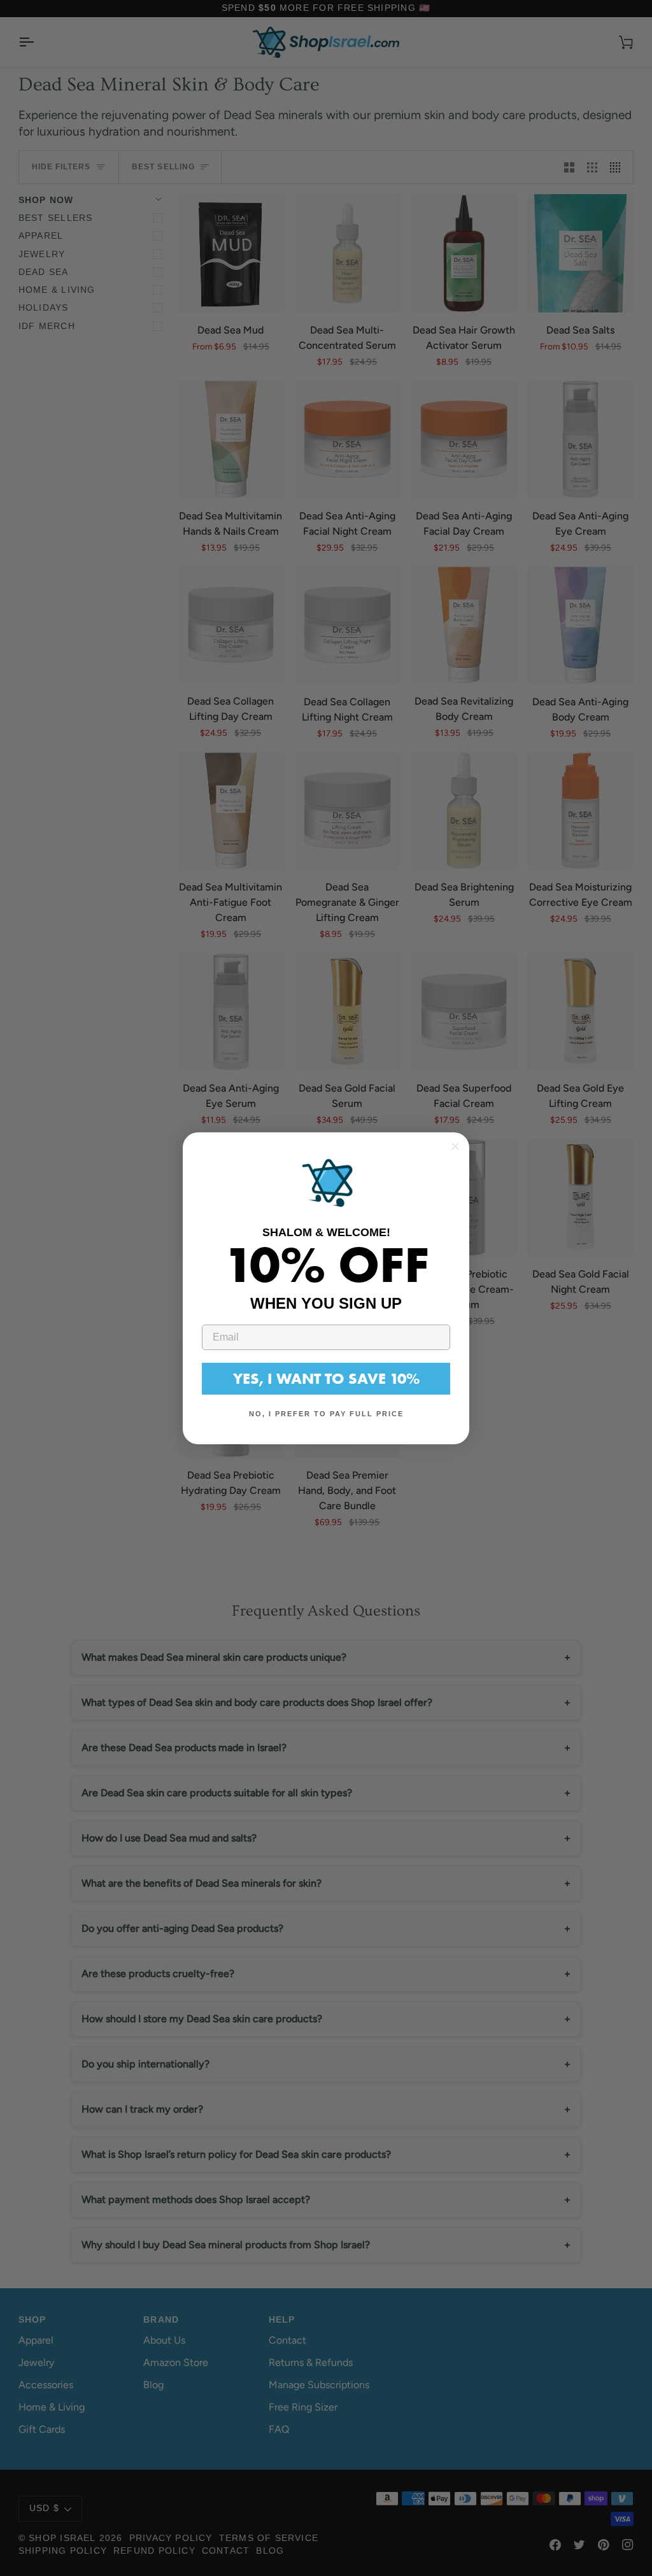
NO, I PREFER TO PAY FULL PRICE (326, 1414)
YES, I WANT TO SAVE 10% (326, 1378)
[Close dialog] (455, 1146)
